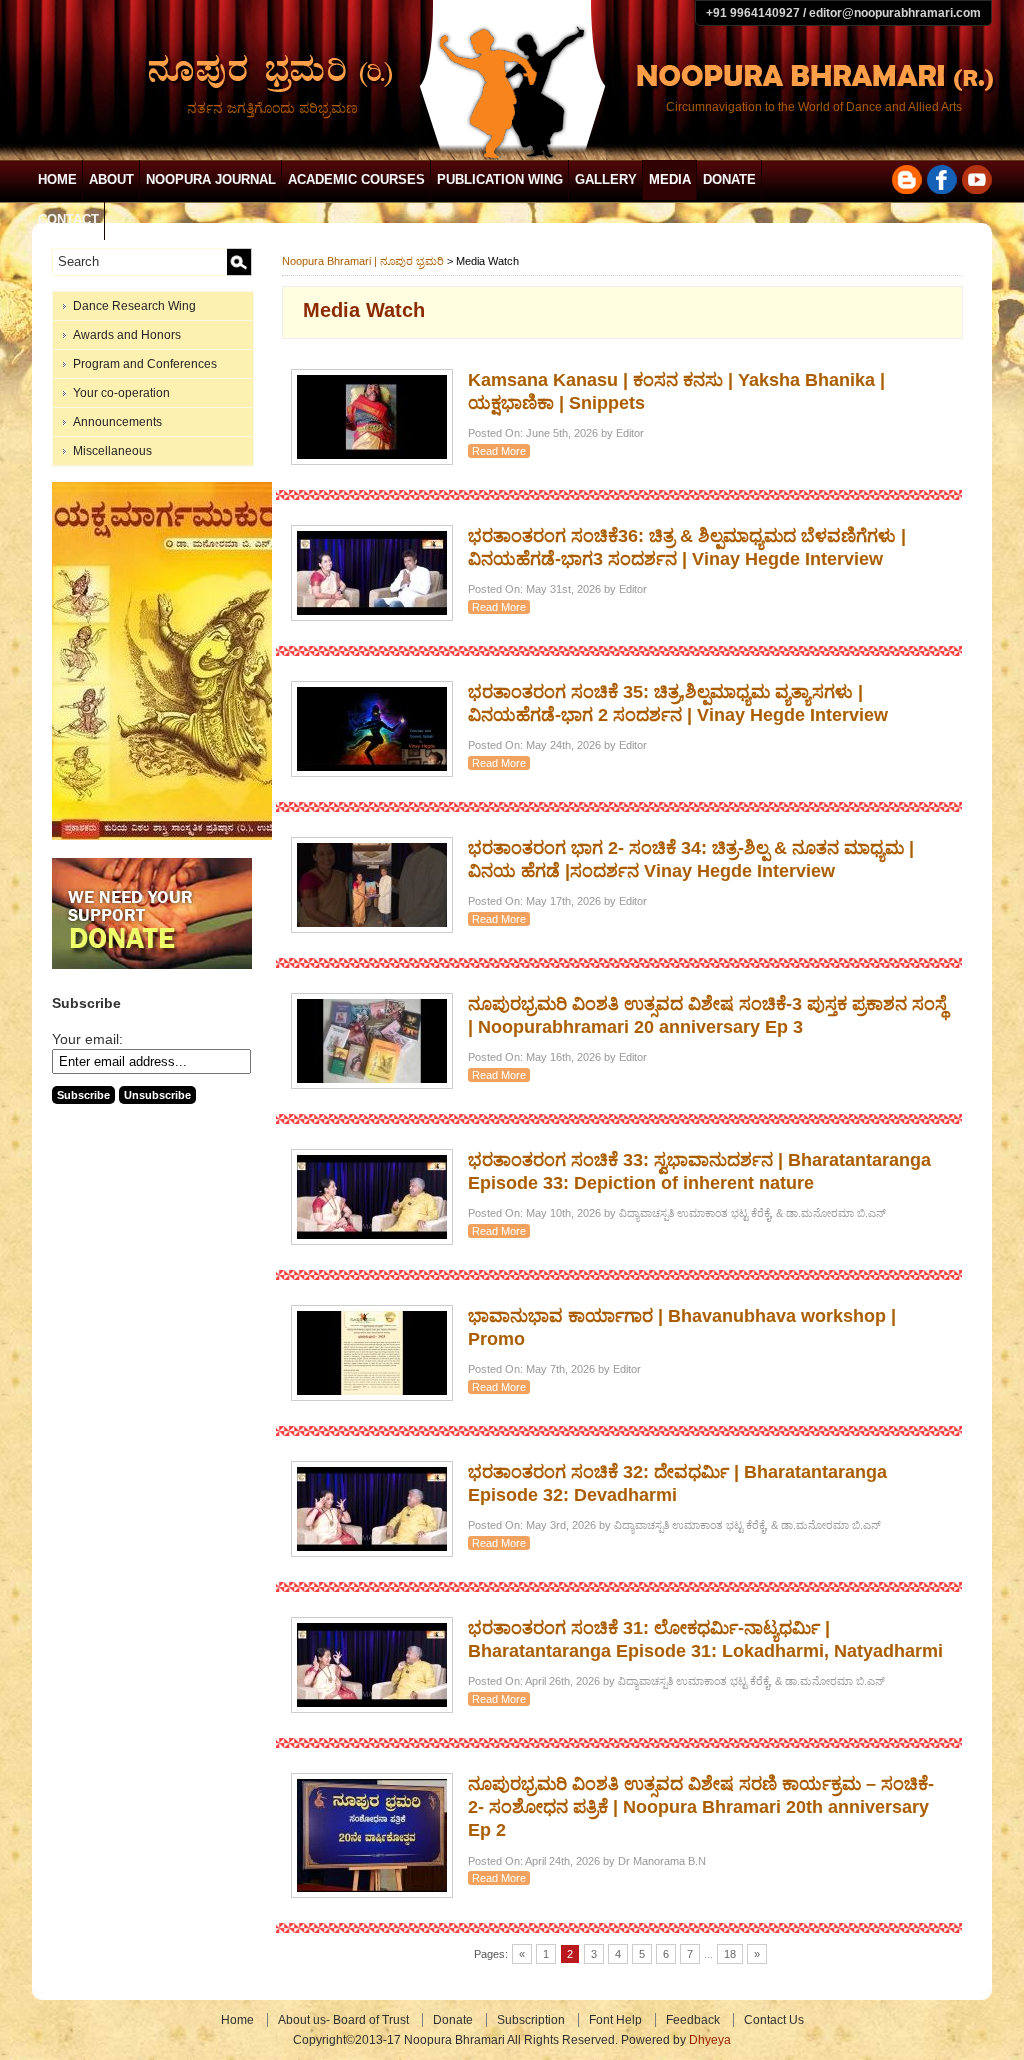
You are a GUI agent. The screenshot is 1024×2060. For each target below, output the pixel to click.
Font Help (615, 2020)
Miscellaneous (112, 451)
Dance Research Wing (134, 306)
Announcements (117, 422)
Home (57, 179)
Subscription (531, 2020)
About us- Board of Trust (343, 2020)
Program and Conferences (145, 364)
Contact (68, 219)
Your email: (87, 1039)
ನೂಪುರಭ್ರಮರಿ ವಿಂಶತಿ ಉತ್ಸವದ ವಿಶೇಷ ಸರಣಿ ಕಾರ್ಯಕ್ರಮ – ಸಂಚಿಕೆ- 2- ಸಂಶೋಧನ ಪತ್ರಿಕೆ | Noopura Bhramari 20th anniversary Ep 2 (701, 1807)
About (111, 179)
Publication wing (500, 179)
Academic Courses (356, 179)
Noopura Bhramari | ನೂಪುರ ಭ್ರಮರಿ (363, 261)
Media (670, 179)
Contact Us (774, 2020)
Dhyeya (710, 2040)
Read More (499, 451)
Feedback (693, 2020)
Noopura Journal (211, 179)
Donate (729, 179)
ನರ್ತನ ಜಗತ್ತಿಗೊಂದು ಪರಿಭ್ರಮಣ (272, 108)
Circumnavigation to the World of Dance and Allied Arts (814, 107)
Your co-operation (121, 393)
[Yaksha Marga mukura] (167, 836)
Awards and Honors (127, 335)
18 (730, 1954)
